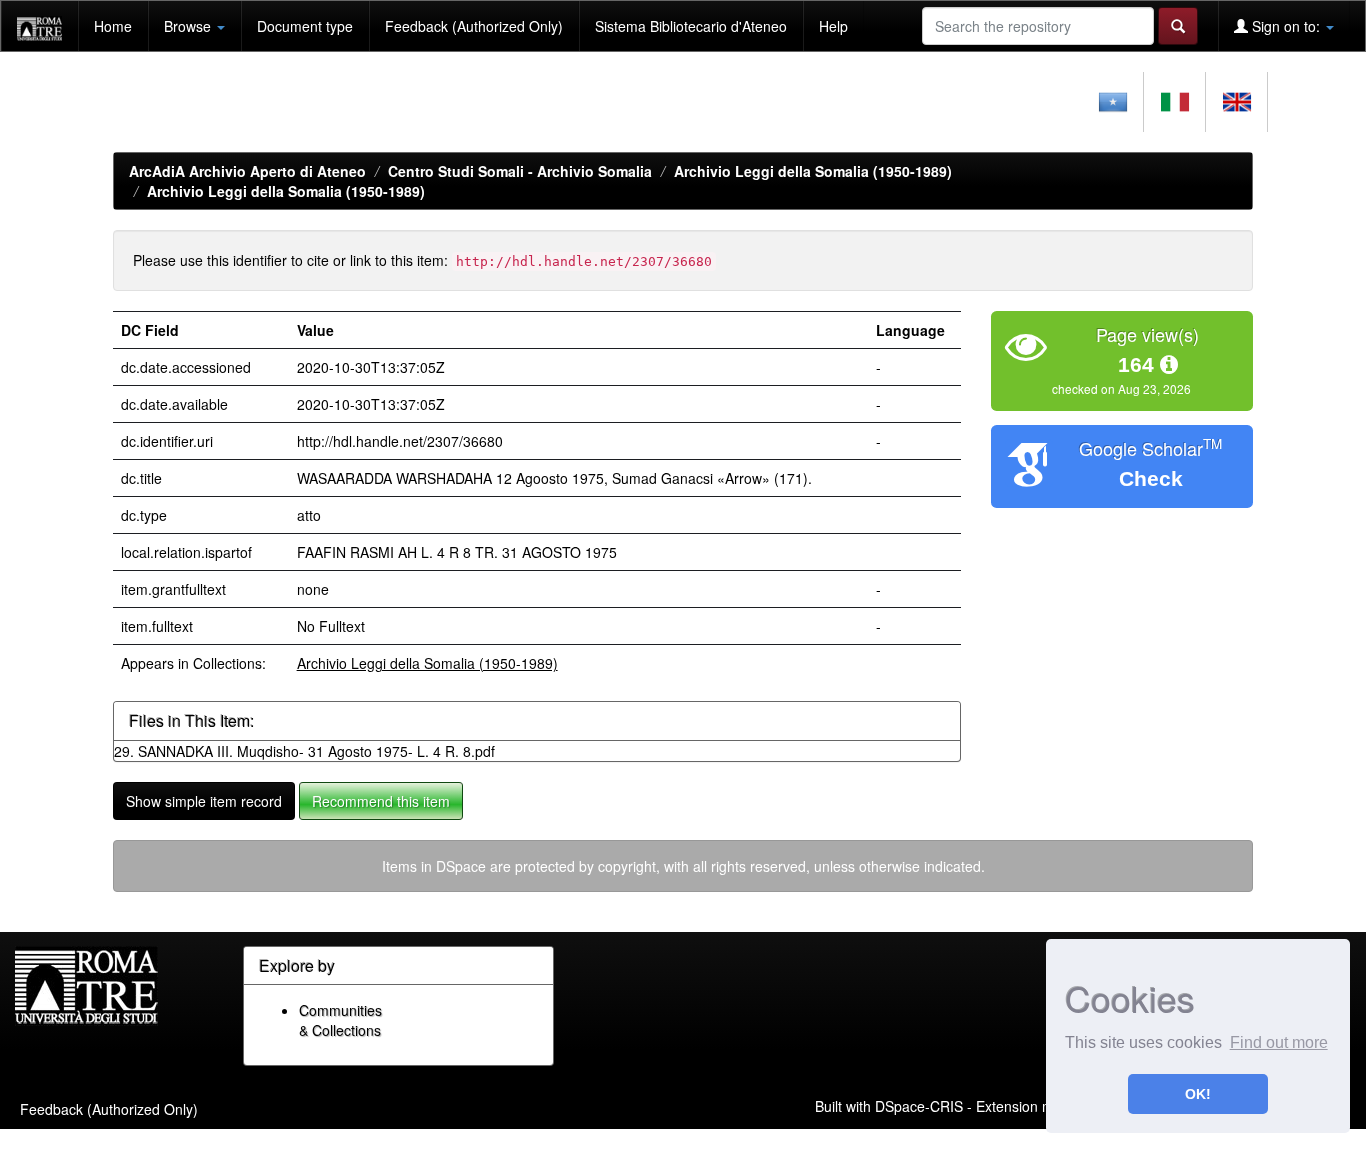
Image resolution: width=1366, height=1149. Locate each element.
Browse (189, 26)
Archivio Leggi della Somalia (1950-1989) (813, 171)
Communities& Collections (340, 1020)
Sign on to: (1286, 26)
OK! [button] (1198, 1094)
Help (833, 26)
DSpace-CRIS (919, 1106)
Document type (305, 26)
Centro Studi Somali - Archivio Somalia (520, 171)
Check (1151, 478)
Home (113, 26)
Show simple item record (204, 801)
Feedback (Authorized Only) (474, 26)
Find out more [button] (1279, 1042)
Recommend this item (381, 801)
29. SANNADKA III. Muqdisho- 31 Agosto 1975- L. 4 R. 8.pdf (304, 751)
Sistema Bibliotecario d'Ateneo (691, 26)
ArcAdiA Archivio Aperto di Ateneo (247, 171)
